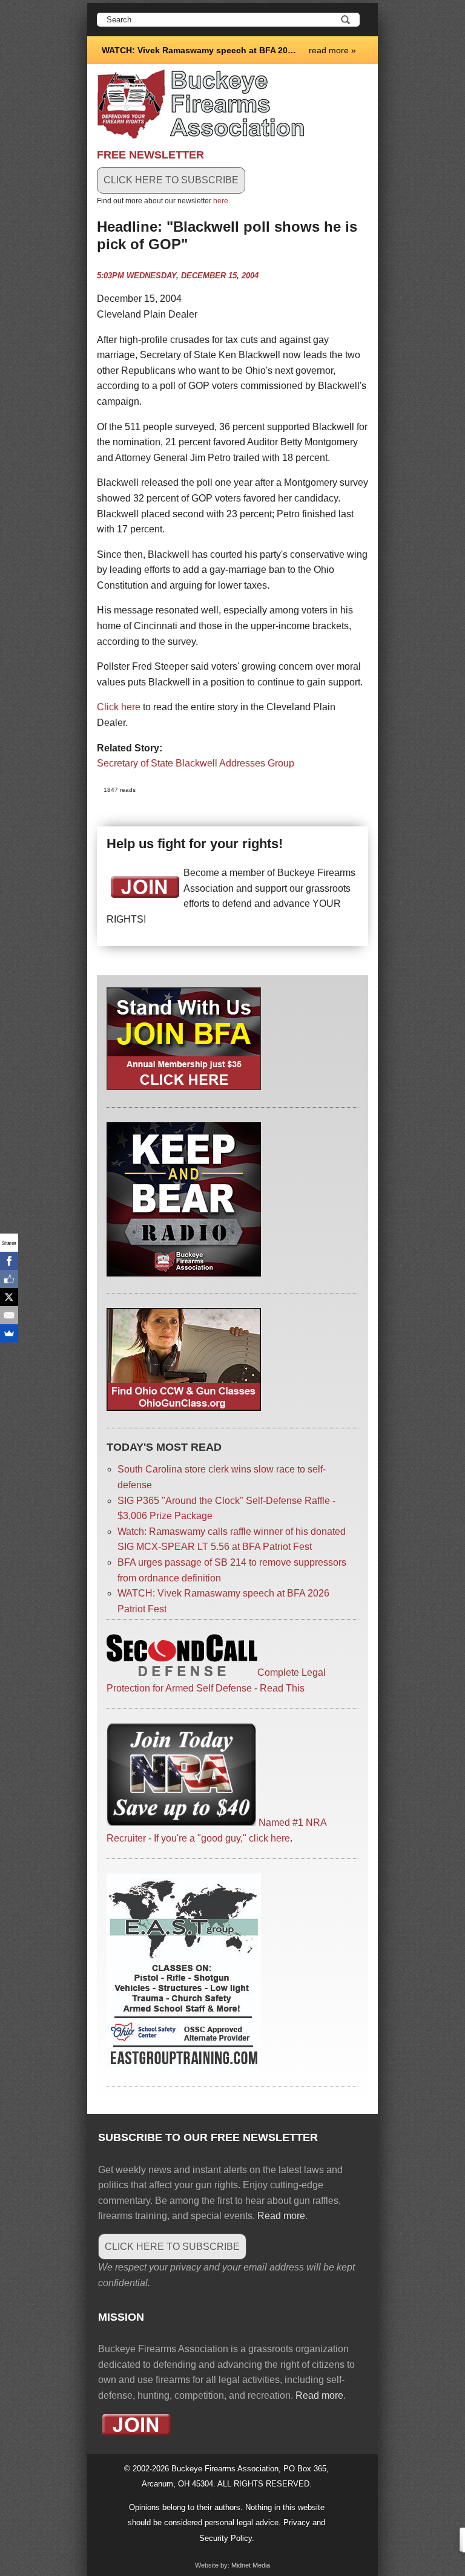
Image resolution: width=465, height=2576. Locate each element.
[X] (9, 1297)
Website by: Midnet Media (232, 2565)
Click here (119, 707)
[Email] (9, 1315)
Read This (282, 1688)
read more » (332, 50)
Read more (281, 2216)
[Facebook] (9, 1261)
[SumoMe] (9, 1333)
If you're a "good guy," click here (222, 1838)
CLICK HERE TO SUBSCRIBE (171, 180)
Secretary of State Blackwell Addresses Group (196, 763)
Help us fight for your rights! (195, 844)
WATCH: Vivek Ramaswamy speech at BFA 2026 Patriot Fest (200, 50)
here (221, 201)
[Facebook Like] (9, 1279)
